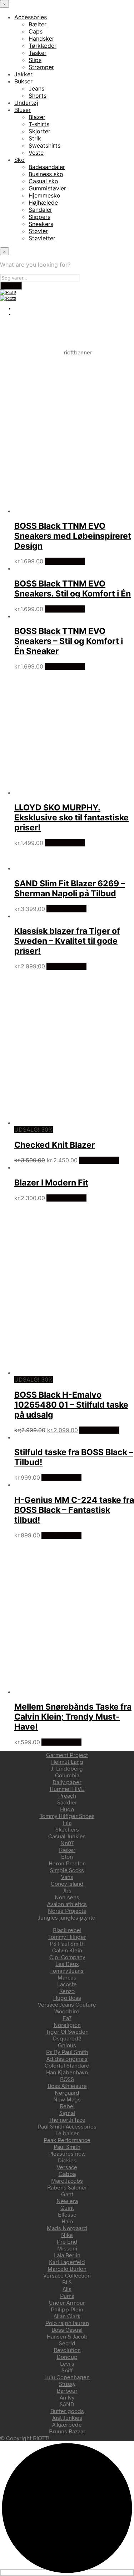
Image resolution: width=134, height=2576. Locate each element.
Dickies (67, 2160)
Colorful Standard (67, 2065)
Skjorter (39, 131)
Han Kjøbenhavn (67, 2072)
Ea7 (67, 2018)
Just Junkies (67, 2418)
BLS (67, 2282)
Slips (35, 60)
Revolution (67, 2350)
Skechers (67, 1829)
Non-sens (67, 1897)
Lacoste (67, 1984)
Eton (67, 1856)
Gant (67, 2194)
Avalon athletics (67, 1904)
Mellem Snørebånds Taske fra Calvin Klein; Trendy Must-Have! (73, 1717)
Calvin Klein (67, 1950)
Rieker (67, 1850)
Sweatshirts (44, 145)
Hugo (67, 1809)
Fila (67, 1822)
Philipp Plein (67, 2309)
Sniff (67, 2370)
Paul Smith (67, 2147)
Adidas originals (67, 2058)
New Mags (67, 2099)
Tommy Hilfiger (67, 1937)
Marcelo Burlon (67, 2268)
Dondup (67, 2357)
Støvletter (42, 238)
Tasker (38, 53)
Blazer (37, 117)
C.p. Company (67, 1957)
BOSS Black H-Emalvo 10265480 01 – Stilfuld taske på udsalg (71, 1405)
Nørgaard (67, 2092)
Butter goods (67, 2411)
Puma (67, 2296)
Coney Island (67, 1883)
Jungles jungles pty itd (67, 1917)
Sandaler (40, 210)
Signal (67, 2113)
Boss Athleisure (67, 2086)
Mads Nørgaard (67, 2228)
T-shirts (39, 124)
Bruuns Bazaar (67, 2431)
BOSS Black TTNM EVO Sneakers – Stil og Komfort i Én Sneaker (69, 641)
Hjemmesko (44, 195)
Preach (67, 1795)
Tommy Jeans (67, 1970)
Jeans (36, 88)
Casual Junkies (67, 1836)
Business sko (46, 174)
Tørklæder (43, 46)
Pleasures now (67, 2153)
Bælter (38, 24)
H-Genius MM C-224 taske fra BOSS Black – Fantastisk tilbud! (74, 1510)
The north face (67, 2119)
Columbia (67, 1775)
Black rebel (67, 1930)
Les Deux (67, 1964)
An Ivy (67, 2397)
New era (67, 2201)
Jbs (67, 1890)
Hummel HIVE (67, 1789)
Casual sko (43, 181)
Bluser (23, 110)
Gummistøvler (47, 188)
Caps (36, 31)
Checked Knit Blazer (54, 1145)
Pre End (67, 2241)
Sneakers (41, 224)
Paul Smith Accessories (67, 2126)
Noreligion (67, 2025)
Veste (36, 153)
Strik (35, 138)
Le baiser (67, 2133)
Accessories (31, 17)
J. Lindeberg (67, 1768)
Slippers (39, 217)
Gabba (67, 2174)
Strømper (41, 67)
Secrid (67, 2343)
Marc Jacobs (67, 2180)
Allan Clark (67, 2316)
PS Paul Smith (67, 1943)
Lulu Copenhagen (67, 2377)
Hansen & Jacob (67, 2336)
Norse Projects (67, 1911)
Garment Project (67, 1755)
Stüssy (67, 2384)
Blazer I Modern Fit (51, 1183)
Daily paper (67, 1782)
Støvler (38, 231)
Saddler (67, 1802)
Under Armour (67, 2302)
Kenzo (67, 1991)
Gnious (67, 2045)
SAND (67, 2404)
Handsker (41, 39)
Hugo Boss (67, 1998)
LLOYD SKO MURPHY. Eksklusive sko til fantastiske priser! (71, 818)
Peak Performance (67, 2140)
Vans (67, 1877)
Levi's (67, 2363)
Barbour (67, 2390)
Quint (67, 2208)
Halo (67, 2221)
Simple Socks (67, 1870)
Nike (67, 2235)
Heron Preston (67, 1863)
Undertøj (26, 103)
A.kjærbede (67, 2424)
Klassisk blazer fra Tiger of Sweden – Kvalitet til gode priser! (67, 941)
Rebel (67, 2106)
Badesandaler (47, 167)
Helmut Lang (67, 1761)
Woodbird (67, 2011)
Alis (67, 2289)
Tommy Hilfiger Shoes (67, 1816)
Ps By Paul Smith (67, 2052)
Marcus (67, 1977)
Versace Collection (67, 2275)
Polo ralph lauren (67, 2323)
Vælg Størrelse (65, 561)
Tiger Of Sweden (67, 2031)
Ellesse (67, 2214)
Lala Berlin (67, 2255)
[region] (67, 425)
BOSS (67, 2079)
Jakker (23, 74)
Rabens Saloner (67, 2187)
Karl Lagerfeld (67, 2262)
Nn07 (67, 1843)
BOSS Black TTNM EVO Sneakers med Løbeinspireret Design (73, 536)
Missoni (67, 2248)
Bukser (23, 81)
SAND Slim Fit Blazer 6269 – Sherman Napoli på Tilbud (70, 888)
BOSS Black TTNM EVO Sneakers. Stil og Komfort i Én (73, 589)
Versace (67, 2167)
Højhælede (43, 203)
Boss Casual (67, 2329)
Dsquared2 (67, 2038)
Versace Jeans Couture (67, 2004)
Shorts (38, 96)
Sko (19, 160)
